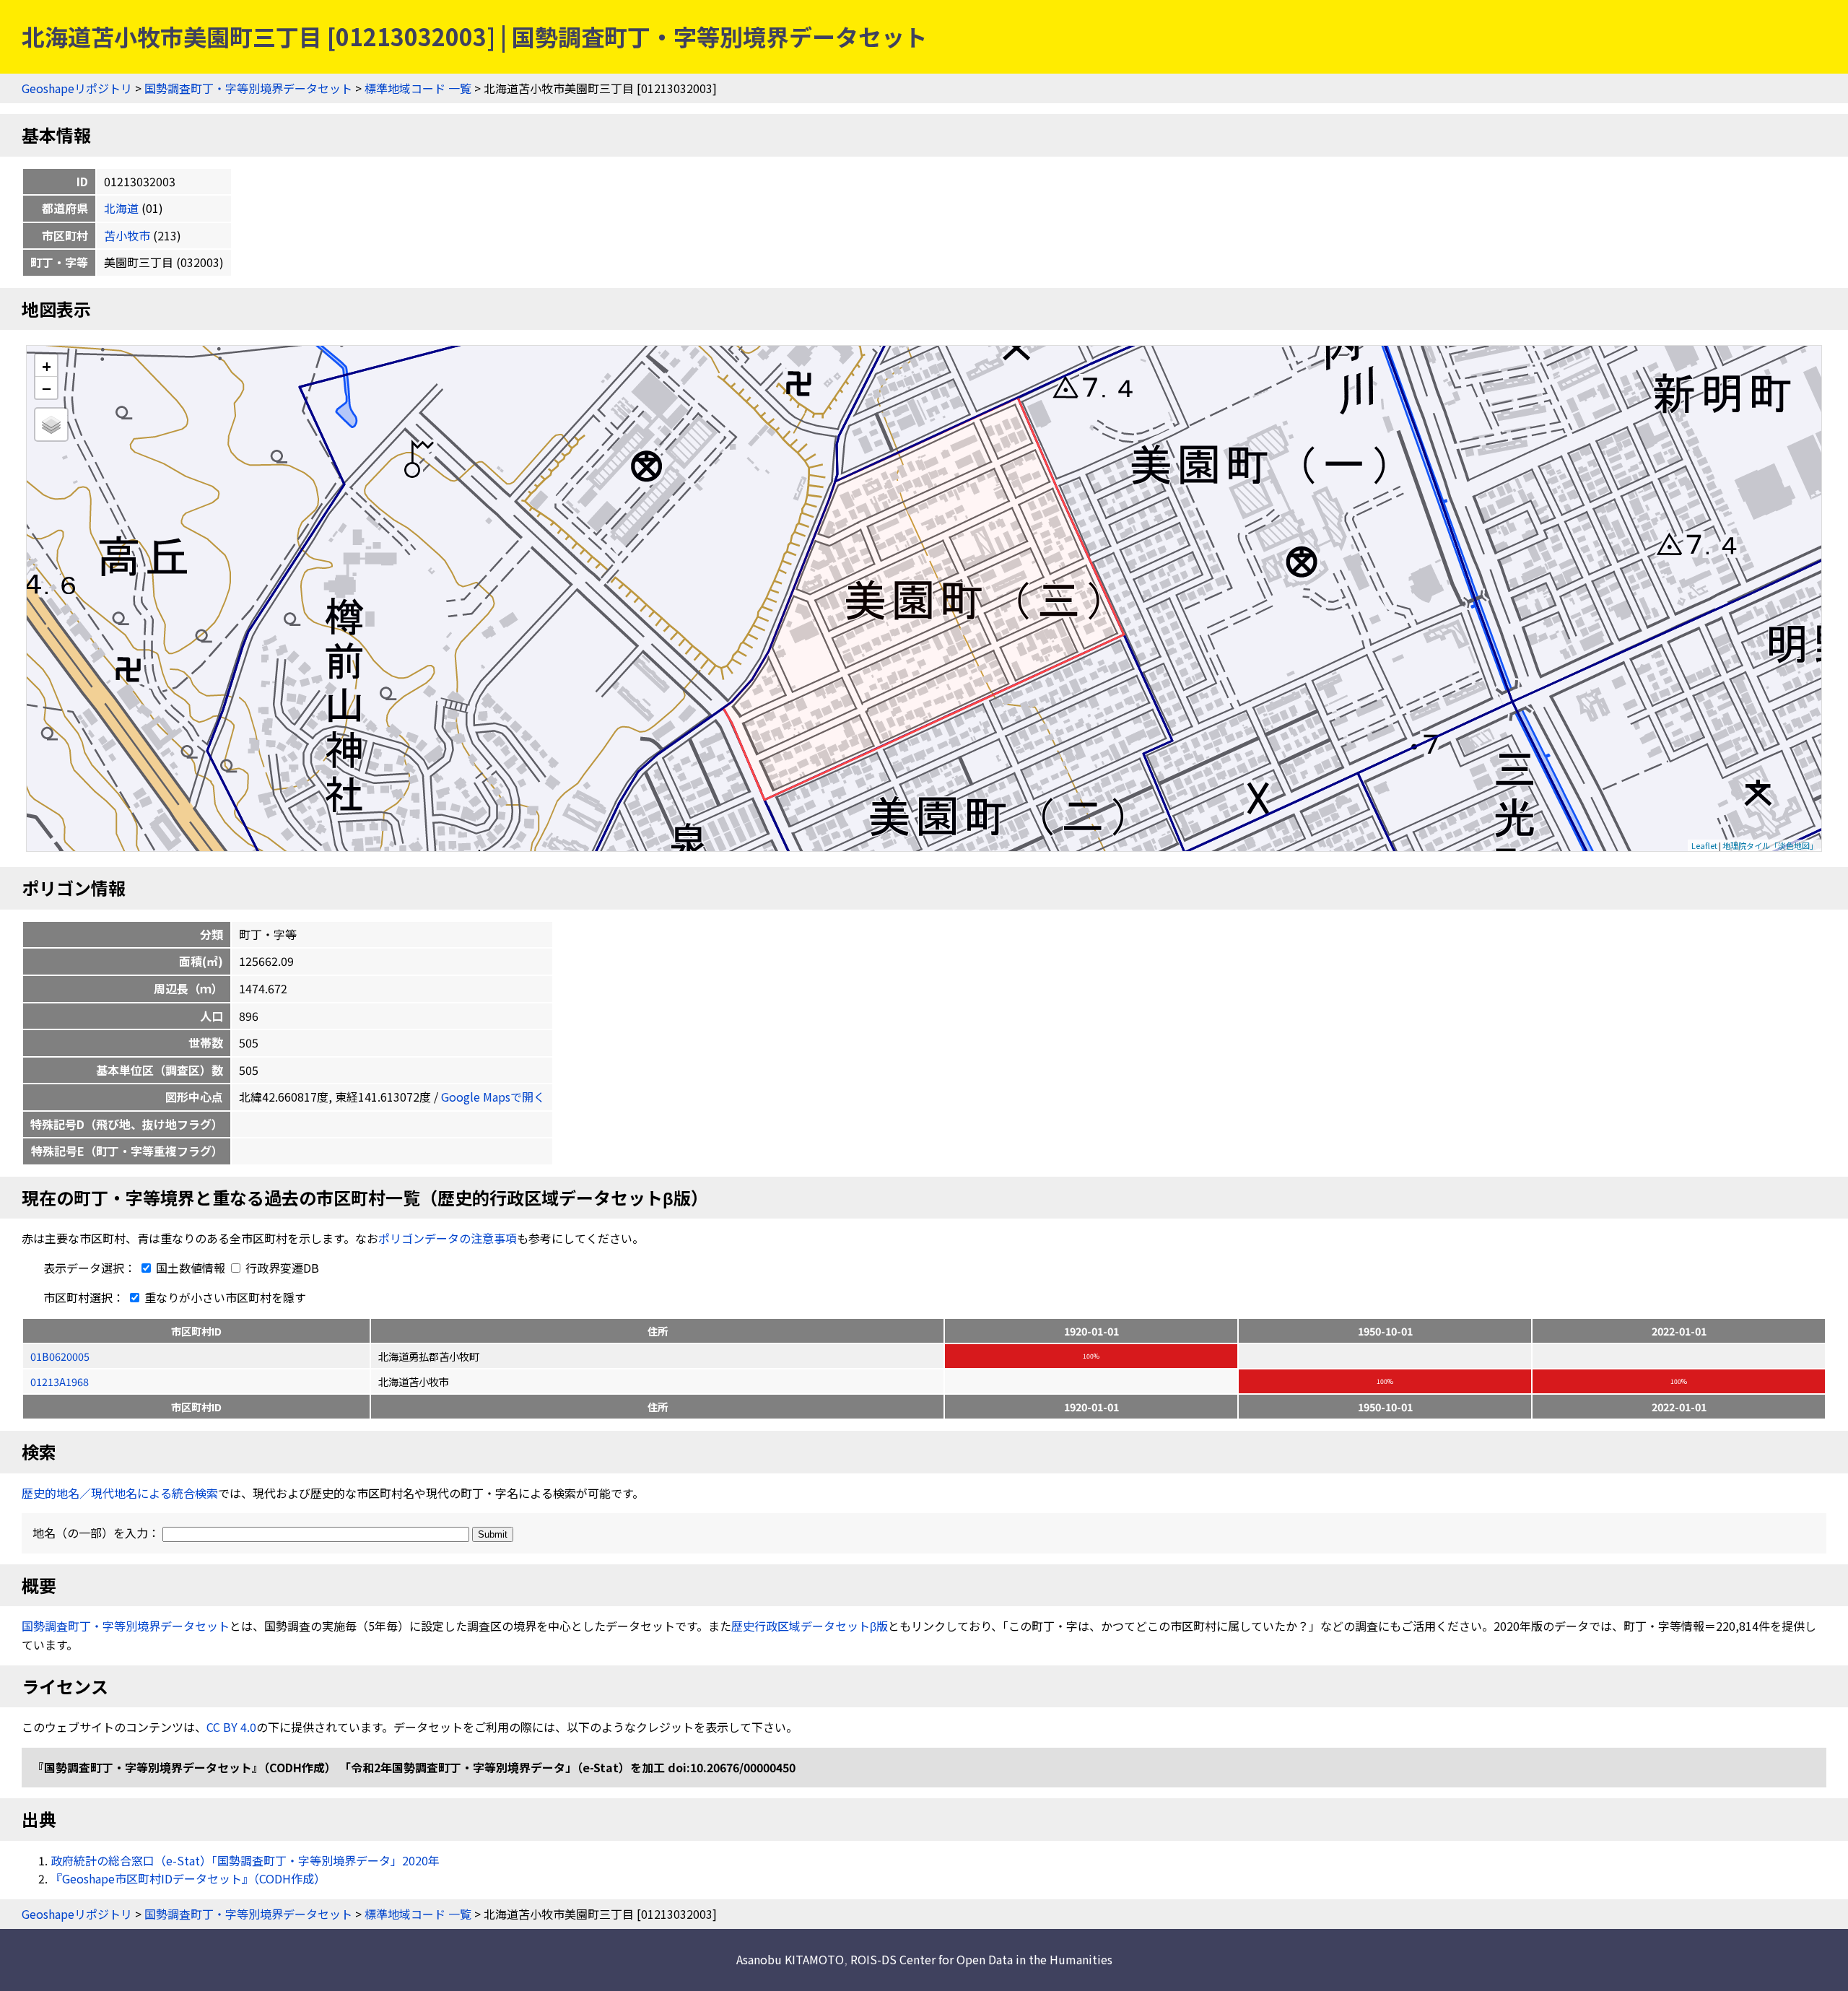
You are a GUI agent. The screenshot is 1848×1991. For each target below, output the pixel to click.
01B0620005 (60, 1356)
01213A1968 (60, 1381)
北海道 (121, 208)
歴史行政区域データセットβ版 (810, 1626)
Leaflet (1704, 845)
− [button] (47, 388)
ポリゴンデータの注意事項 (448, 1238)
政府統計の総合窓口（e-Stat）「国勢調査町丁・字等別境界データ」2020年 (245, 1860)
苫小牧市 (127, 235)
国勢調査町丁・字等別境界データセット (248, 88)
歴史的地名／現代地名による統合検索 (120, 1493)
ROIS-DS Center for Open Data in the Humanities (981, 1959)
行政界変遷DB (281, 1268)
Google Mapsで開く (493, 1097)
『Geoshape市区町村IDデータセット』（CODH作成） (188, 1878)
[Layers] (51, 424)
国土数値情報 (191, 1268)
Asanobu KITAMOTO (790, 1959)
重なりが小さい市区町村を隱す (224, 1297)
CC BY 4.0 (231, 1727)
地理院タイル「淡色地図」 (1770, 845)
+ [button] (47, 366)
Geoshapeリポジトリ (77, 88)
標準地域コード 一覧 (418, 88)
